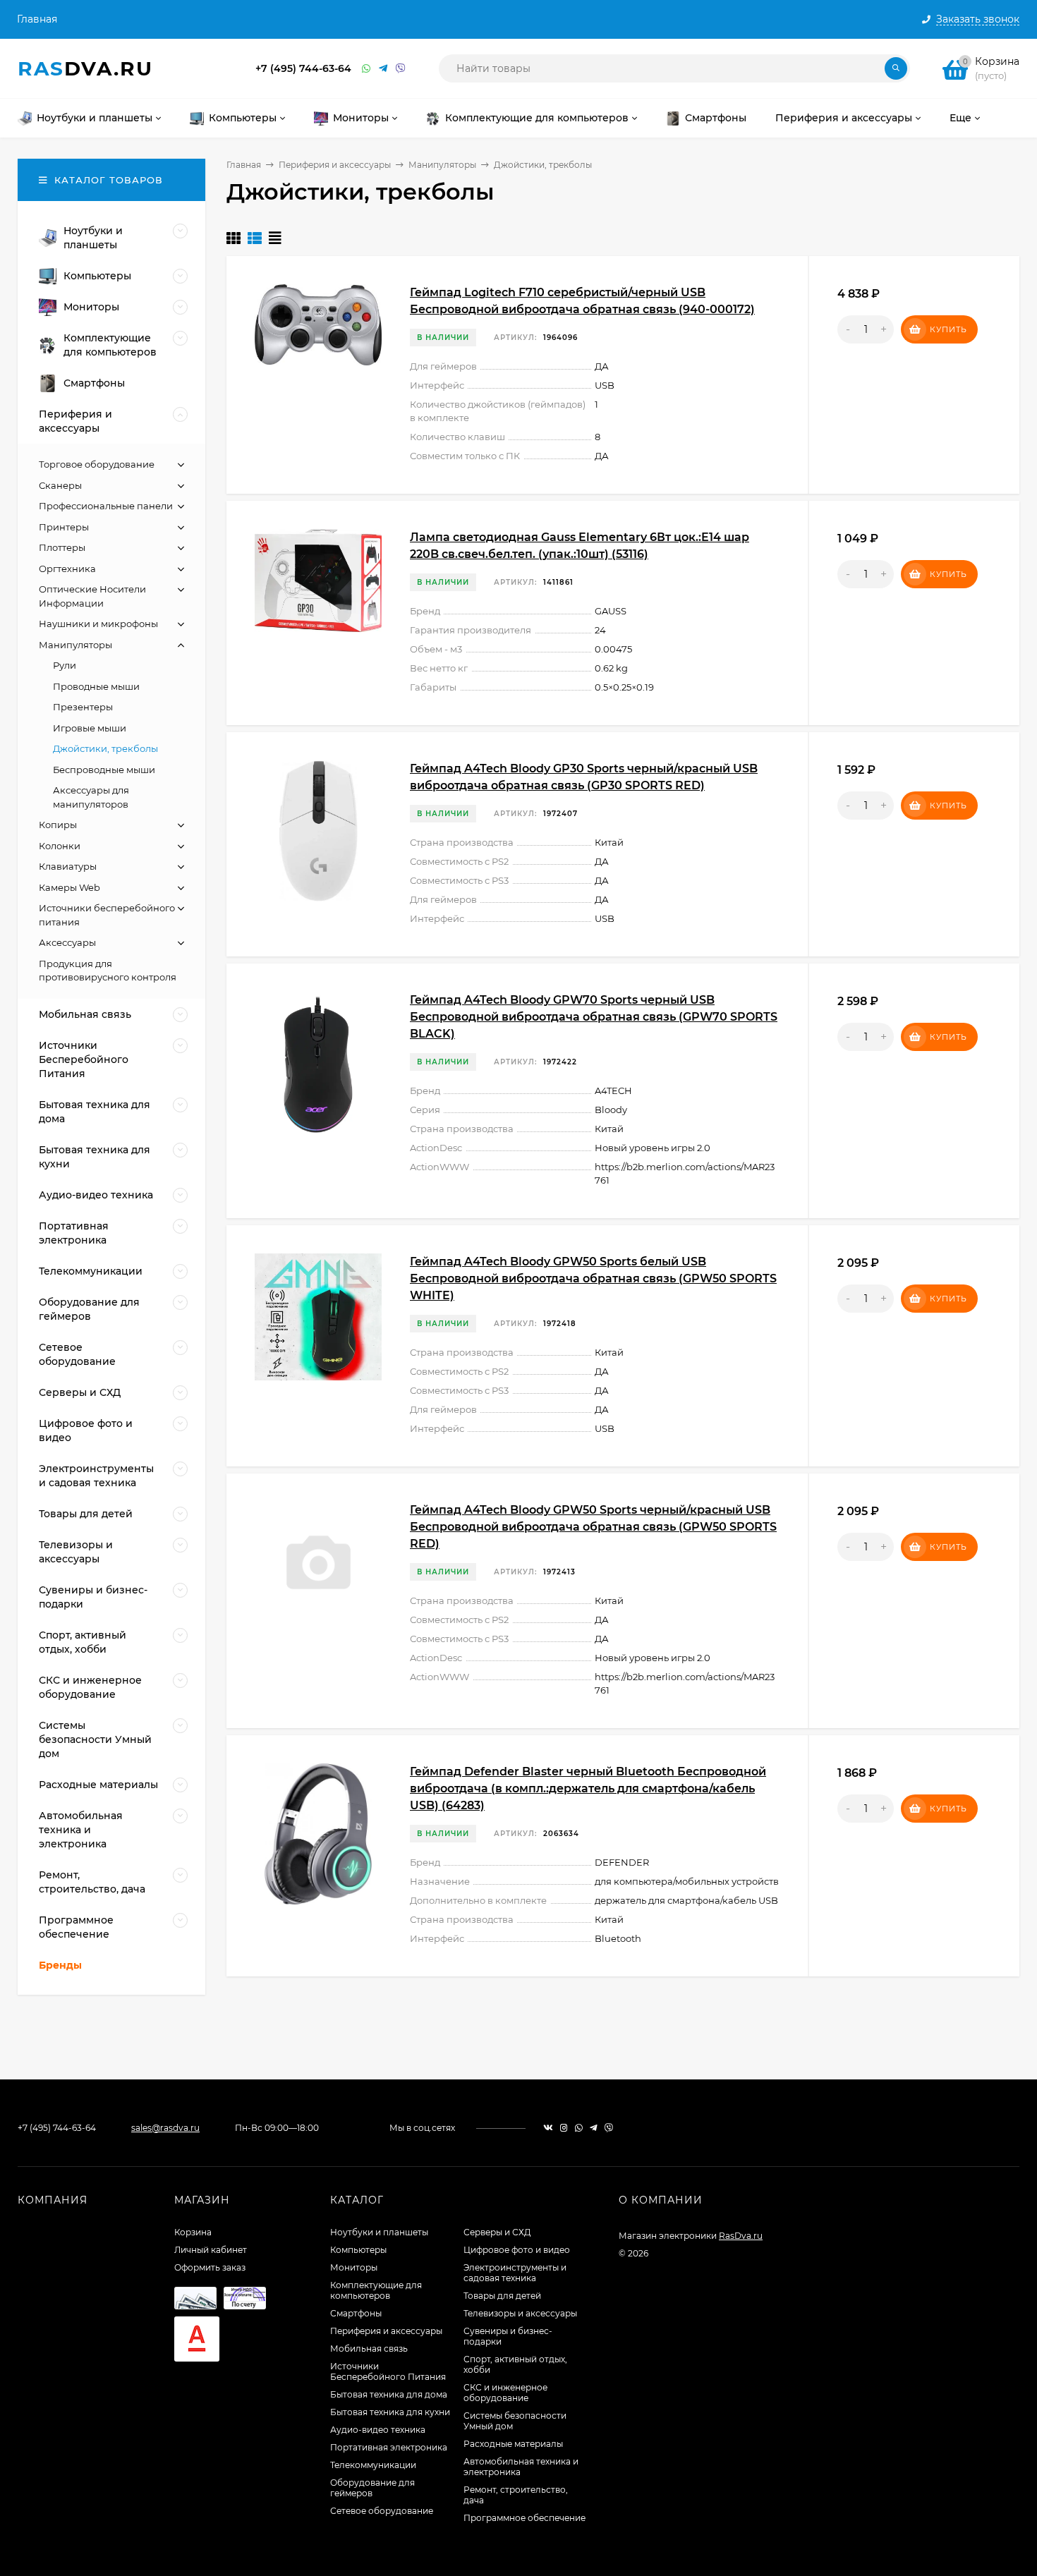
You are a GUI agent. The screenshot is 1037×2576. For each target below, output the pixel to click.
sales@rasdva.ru (165, 2128)
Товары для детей (502, 2296)
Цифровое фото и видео (517, 2250)
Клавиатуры (68, 866)
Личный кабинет (211, 2250)
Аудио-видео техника (378, 2430)
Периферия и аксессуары (335, 165)
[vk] (548, 2128)
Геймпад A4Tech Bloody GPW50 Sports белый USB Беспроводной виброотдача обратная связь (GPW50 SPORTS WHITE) (593, 1278)
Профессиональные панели (106, 506)
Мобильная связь (369, 2349)
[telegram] (594, 2128)
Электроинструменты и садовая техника (515, 2273)
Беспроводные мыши (104, 770)
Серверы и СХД (497, 2232)
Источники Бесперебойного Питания (388, 2371)
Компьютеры (358, 2250)
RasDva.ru (741, 2236)
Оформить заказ (210, 2267)
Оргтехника (67, 569)
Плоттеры (62, 547)
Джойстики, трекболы (105, 748)
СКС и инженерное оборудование (505, 2393)
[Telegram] (384, 69)
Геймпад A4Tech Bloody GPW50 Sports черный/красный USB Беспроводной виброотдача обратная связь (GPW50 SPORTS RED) (593, 1527)
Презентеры (83, 707)
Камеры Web (69, 887)
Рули (65, 665)
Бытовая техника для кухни (390, 2412)
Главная (37, 19)
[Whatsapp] (367, 69)
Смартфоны (356, 2313)
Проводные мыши (96, 686)
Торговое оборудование (97, 464)
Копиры (58, 825)
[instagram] (564, 2128)
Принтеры (64, 527)
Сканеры (60, 485)
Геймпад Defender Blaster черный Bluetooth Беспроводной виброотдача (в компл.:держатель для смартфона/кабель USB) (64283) (588, 1788)
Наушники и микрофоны (98, 624)
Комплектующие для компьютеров (376, 2290)
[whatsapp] (579, 2128)
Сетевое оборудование (382, 2511)
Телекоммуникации (373, 2465)
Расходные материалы (513, 2444)
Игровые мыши (90, 728)
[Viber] (401, 69)
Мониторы (354, 2267)
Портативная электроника (389, 2447)
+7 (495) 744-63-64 (303, 68)
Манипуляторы (442, 165)
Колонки (60, 846)
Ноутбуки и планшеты (379, 2232)
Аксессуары (67, 942)
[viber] (609, 2128)
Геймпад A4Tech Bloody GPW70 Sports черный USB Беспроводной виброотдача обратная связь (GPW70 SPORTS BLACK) (594, 1017)
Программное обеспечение (524, 2518)
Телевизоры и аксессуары (520, 2313)
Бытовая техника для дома (389, 2394)
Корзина (193, 2232)
